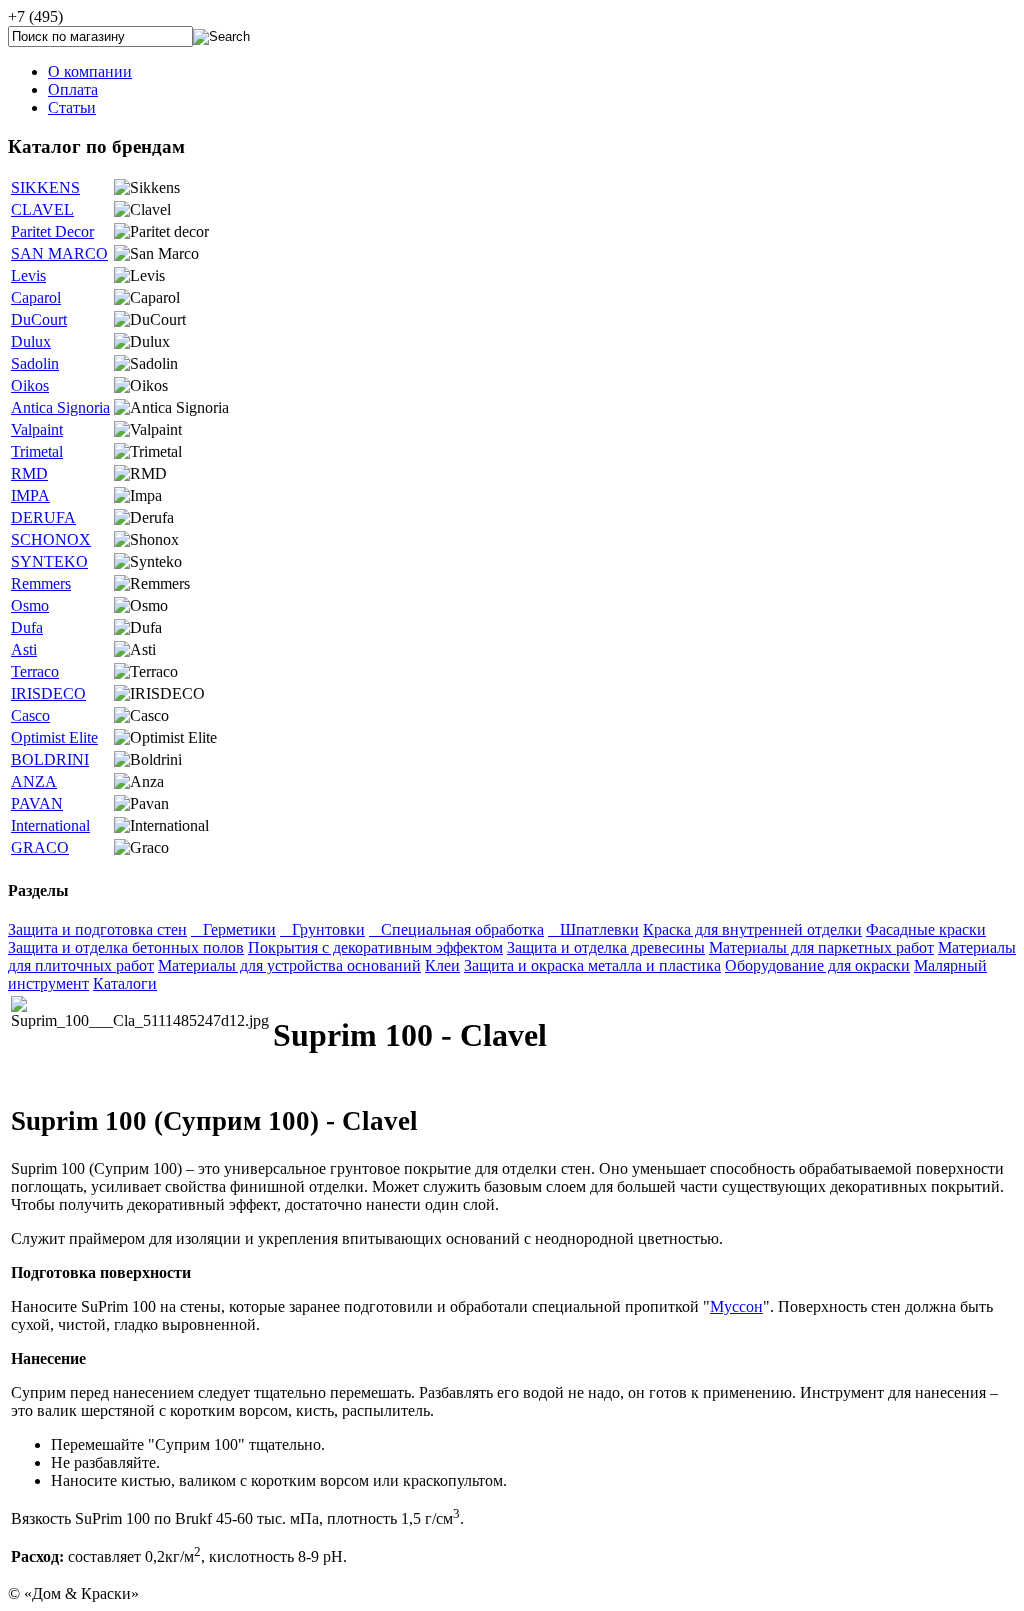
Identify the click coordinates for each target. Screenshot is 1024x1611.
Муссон (736, 1306)
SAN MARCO (59, 253)
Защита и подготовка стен (97, 929)
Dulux (31, 341)
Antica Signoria (60, 407)
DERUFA (43, 517)
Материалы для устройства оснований (289, 965)
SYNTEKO (49, 561)
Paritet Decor (52, 231)
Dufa (27, 627)
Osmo (30, 605)
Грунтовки (322, 929)
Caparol (36, 297)
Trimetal (37, 451)
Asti (24, 649)
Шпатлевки (593, 929)
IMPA (30, 495)
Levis (28, 275)
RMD (29, 473)
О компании (90, 71)
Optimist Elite (54, 737)
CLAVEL (42, 209)
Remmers (41, 583)
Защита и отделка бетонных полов (126, 947)
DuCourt (39, 319)
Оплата (73, 89)
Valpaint (37, 429)
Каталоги (125, 983)
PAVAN (37, 803)
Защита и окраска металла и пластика (592, 965)
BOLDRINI (50, 759)
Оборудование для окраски (817, 965)
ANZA (34, 781)
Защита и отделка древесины (606, 947)
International (50, 825)
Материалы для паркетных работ (821, 947)
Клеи (442, 965)
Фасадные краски (926, 929)
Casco (30, 715)
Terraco (35, 671)
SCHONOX (51, 539)
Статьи (72, 107)
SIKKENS (45, 187)
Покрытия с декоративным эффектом (375, 947)
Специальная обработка (456, 929)
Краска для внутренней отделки (752, 929)
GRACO (40, 847)
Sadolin (35, 363)
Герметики (233, 929)
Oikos (30, 385)
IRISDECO (48, 693)
